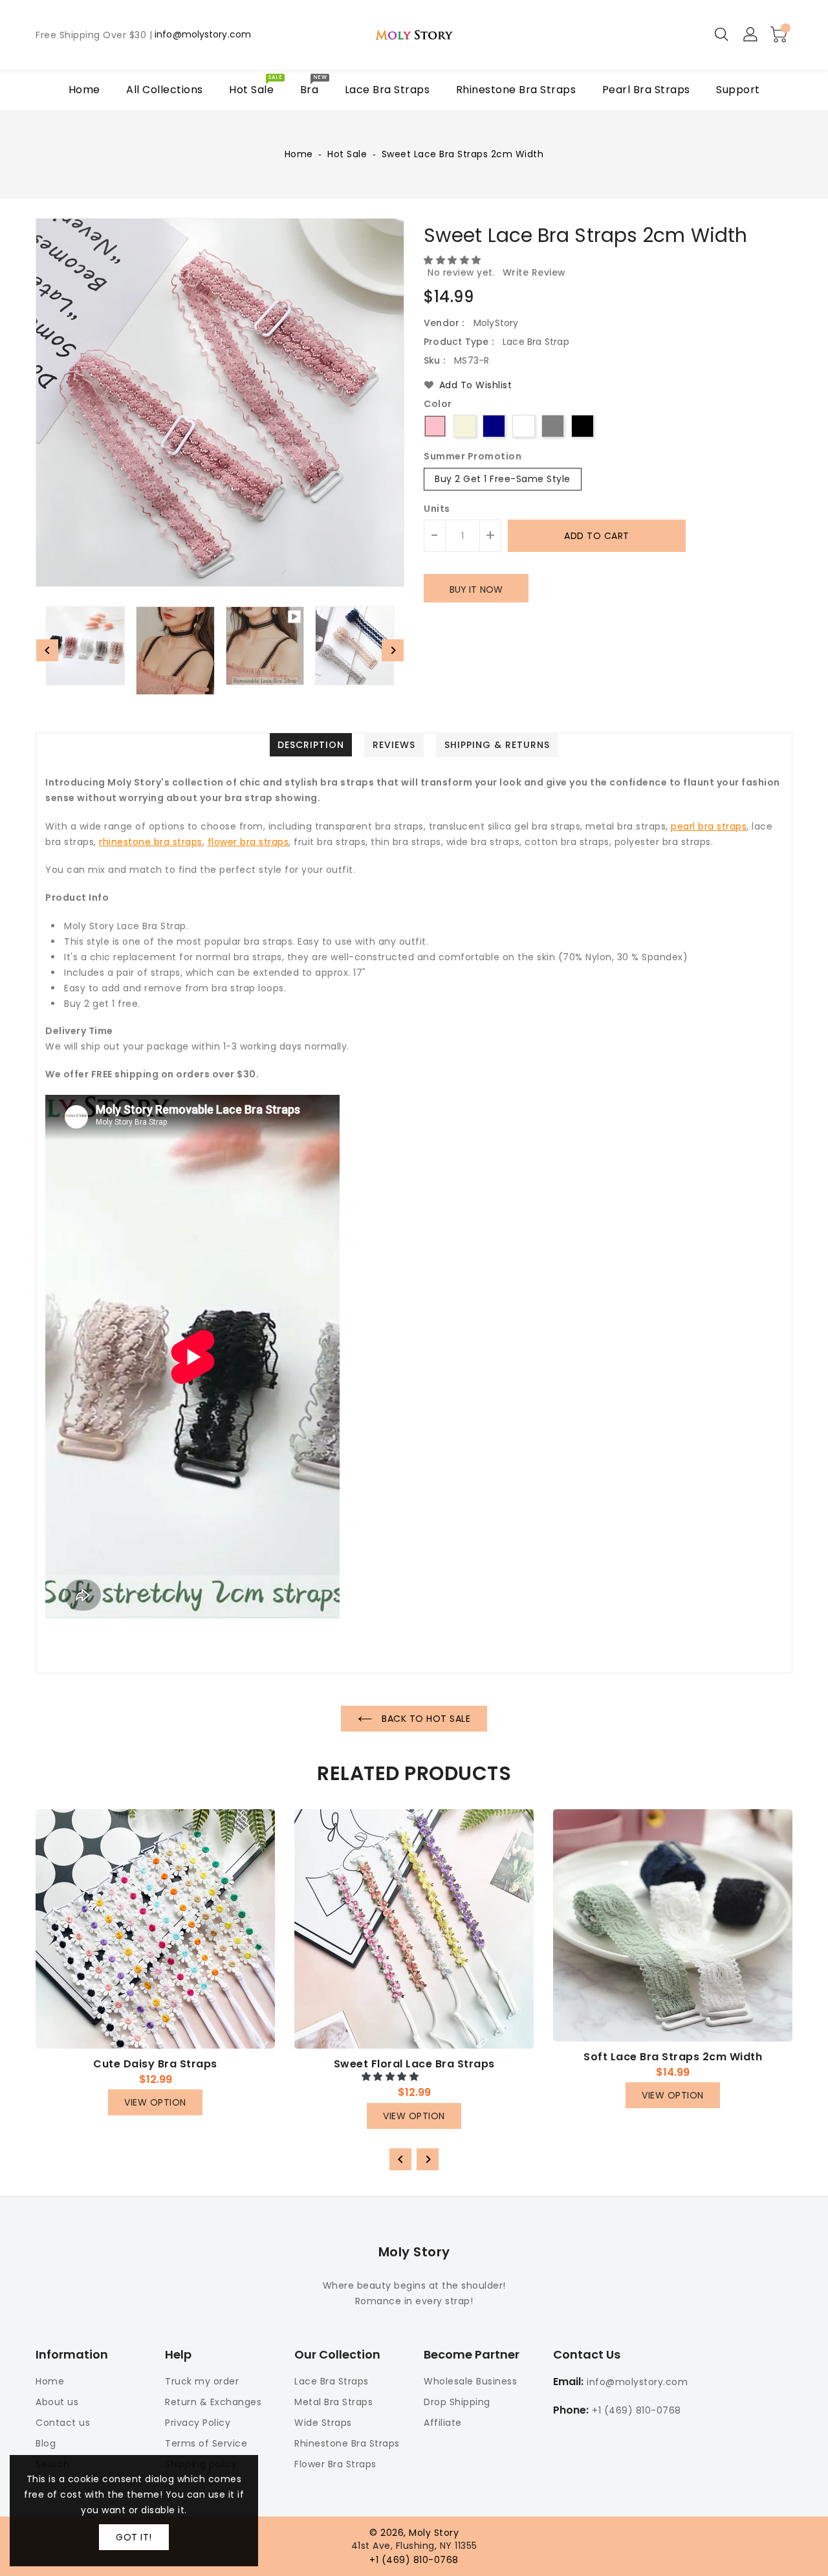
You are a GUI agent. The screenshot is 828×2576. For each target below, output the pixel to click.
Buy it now (476, 589)
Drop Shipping (457, 2402)
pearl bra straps (709, 826)
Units (437, 509)
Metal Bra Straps (333, 2402)
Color (438, 404)
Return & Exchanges (213, 2402)
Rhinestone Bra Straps (347, 2443)
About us (57, 2402)
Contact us (63, 2423)
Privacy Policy (198, 2423)
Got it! (134, 2537)
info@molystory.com (203, 35)
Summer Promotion (473, 457)
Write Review (534, 272)
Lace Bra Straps (332, 2381)
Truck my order (202, 2381)
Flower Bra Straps (335, 2464)
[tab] (311, 745)
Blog (46, 2443)
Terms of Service (206, 2443)
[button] (454, 260)
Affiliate (443, 2423)
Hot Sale (347, 154)
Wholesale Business (470, 2381)
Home (299, 154)
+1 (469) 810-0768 (637, 2410)
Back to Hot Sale (425, 1719)
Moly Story (414, 2252)
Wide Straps (323, 2423)
